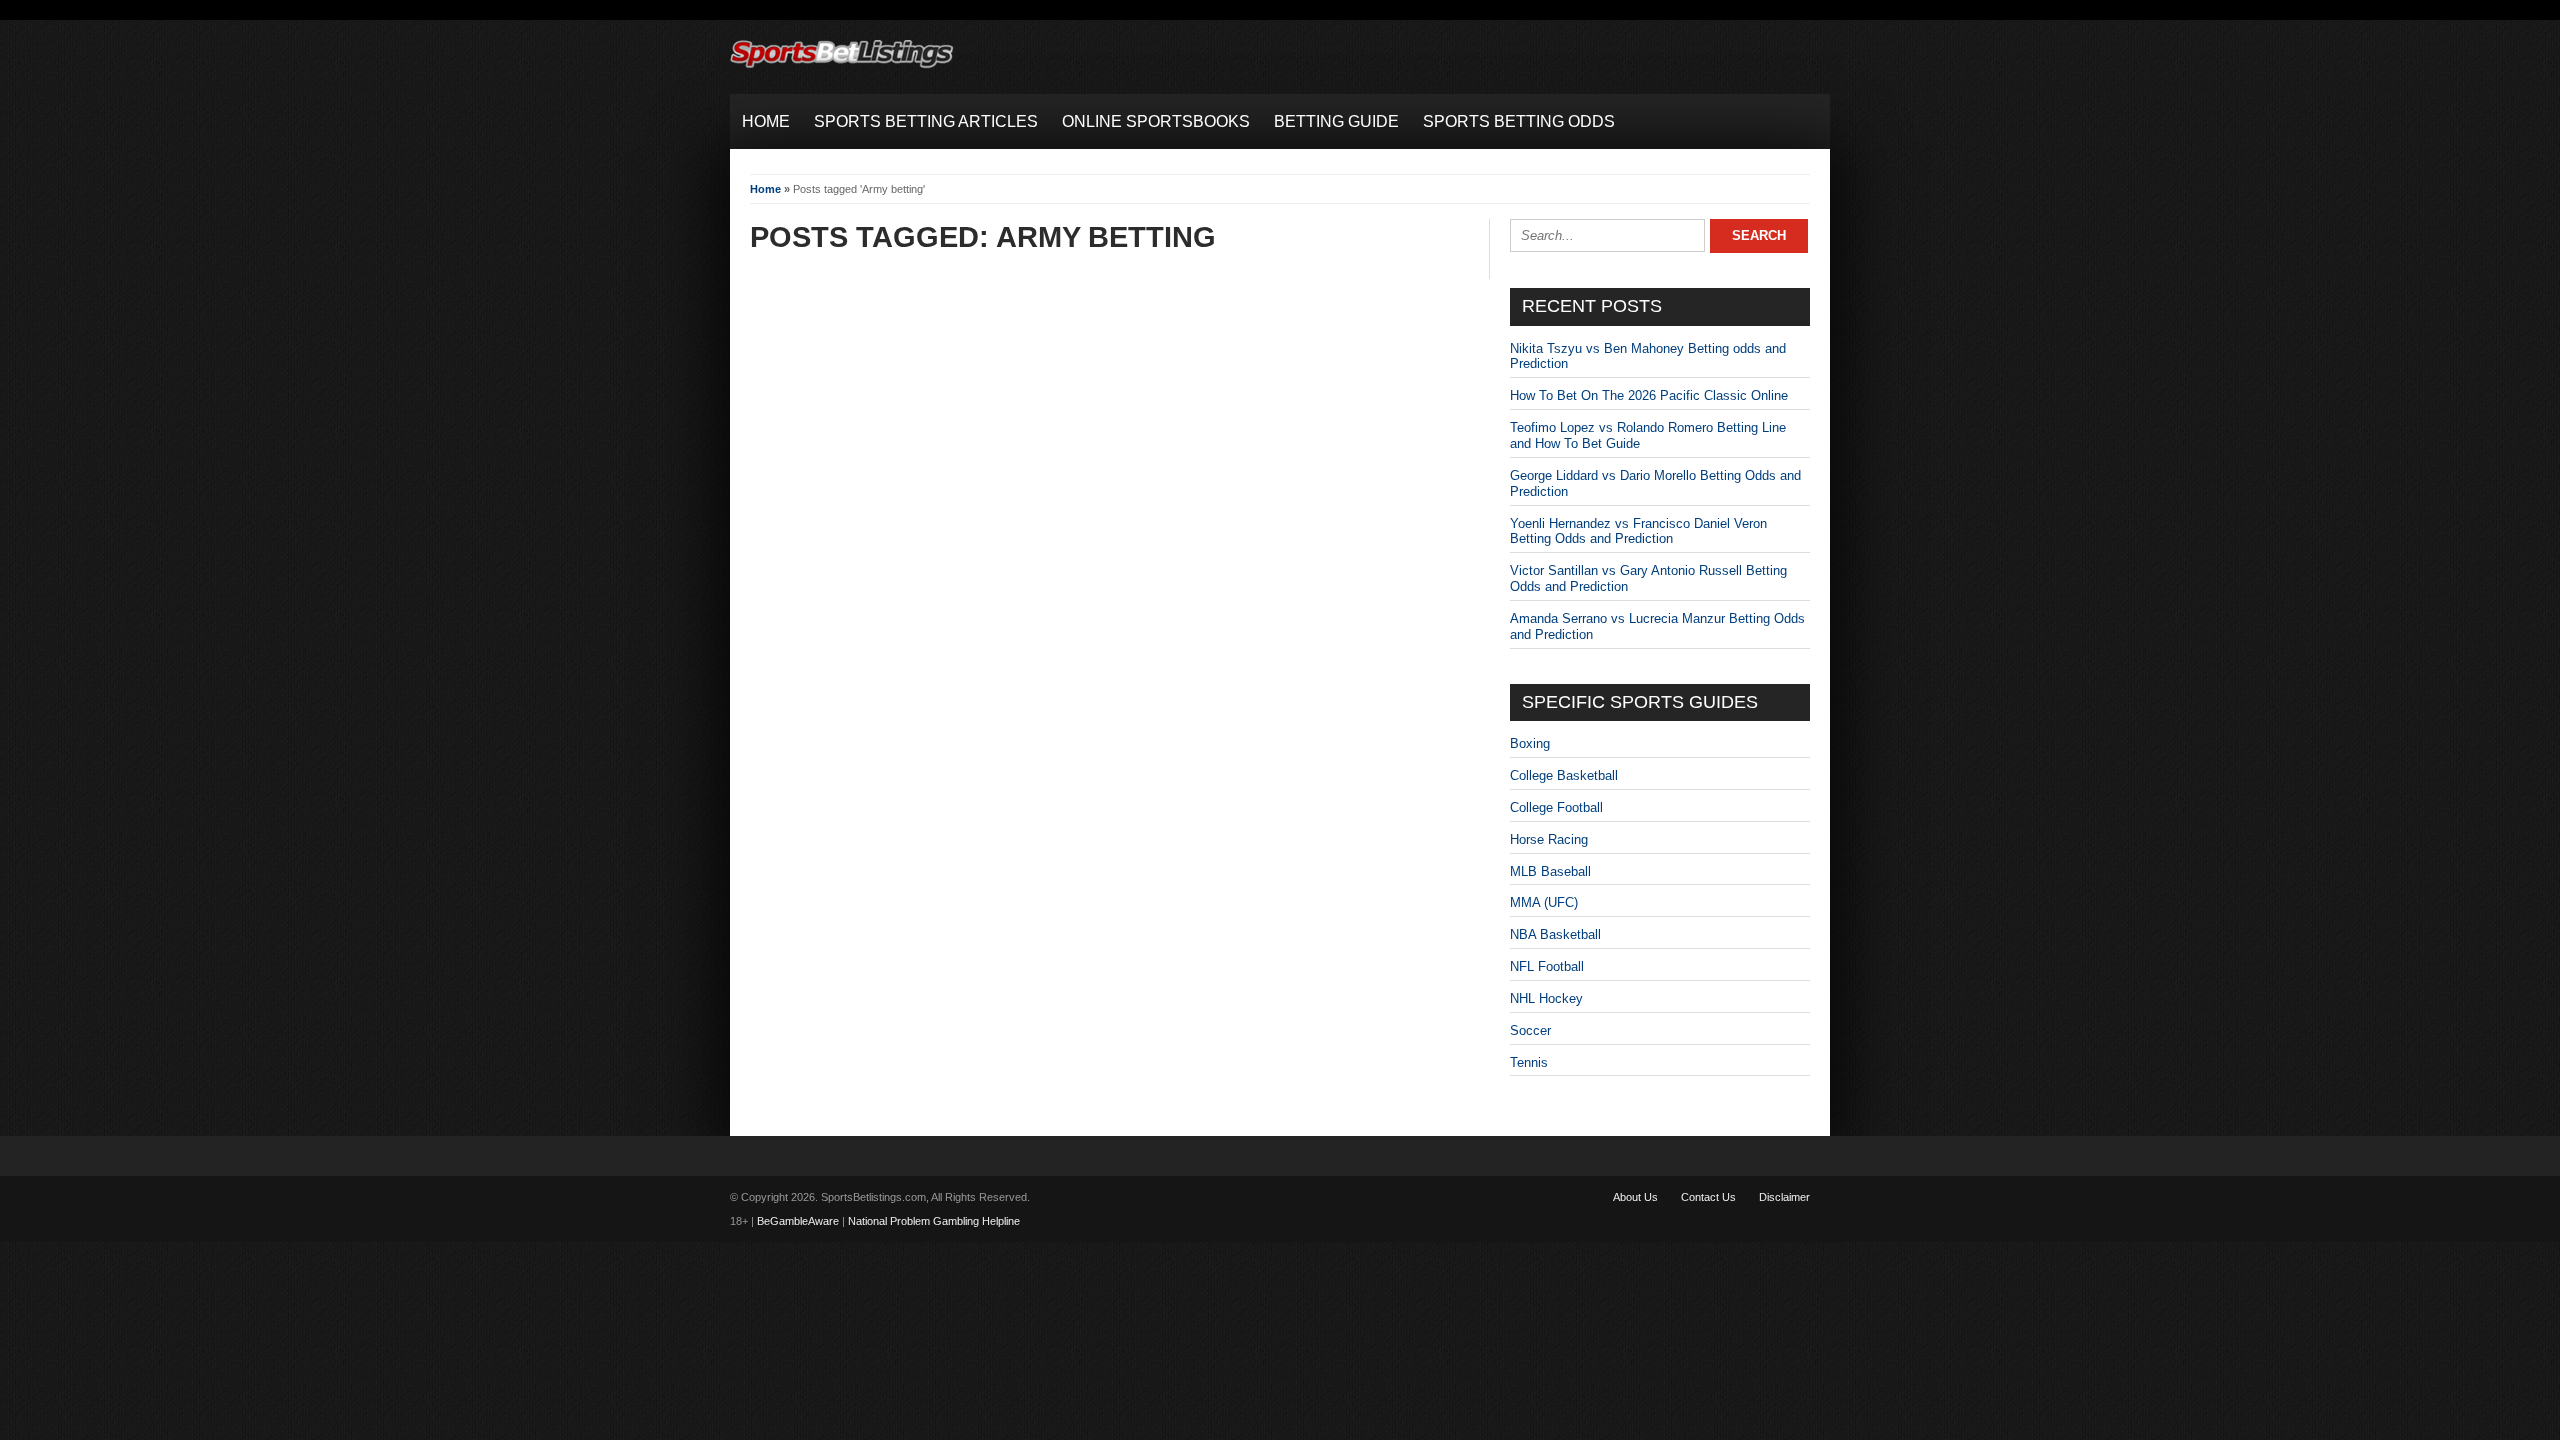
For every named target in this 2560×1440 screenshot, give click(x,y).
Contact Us (1708, 1197)
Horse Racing (1549, 839)
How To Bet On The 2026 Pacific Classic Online (1649, 395)
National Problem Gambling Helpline (934, 1221)
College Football (1556, 807)
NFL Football (1547, 966)
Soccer (1530, 1030)
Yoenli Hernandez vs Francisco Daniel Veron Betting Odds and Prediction (1638, 531)
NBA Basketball (1555, 934)
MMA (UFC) (1544, 902)
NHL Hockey (1546, 998)
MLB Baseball (1550, 871)
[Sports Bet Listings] (842, 68)
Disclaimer (1784, 1197)
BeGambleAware (798, 1221)
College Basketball (1564, 775)
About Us (1635, 1197)
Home (765, 189)
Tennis (1529, 1062)
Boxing (1530, 743)
